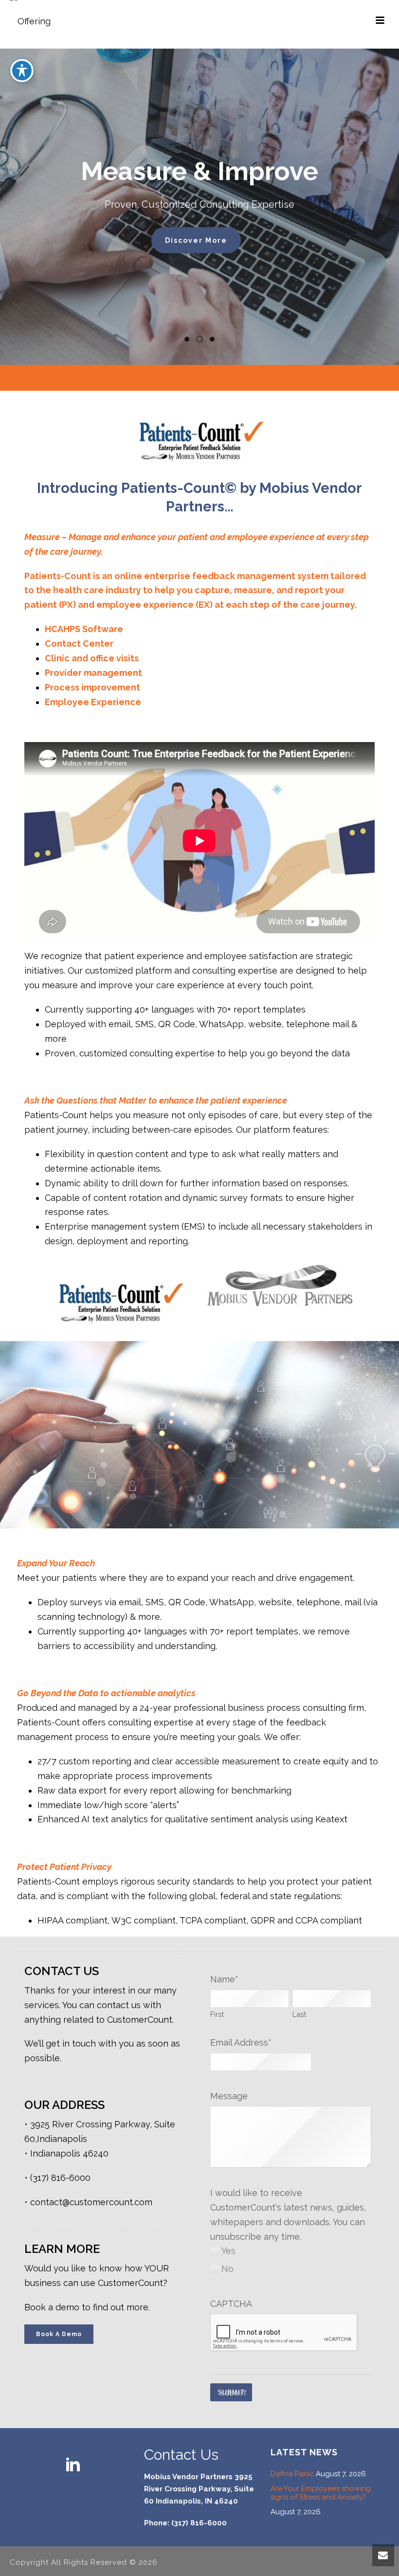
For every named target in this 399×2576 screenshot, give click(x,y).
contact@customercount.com (91, 2202)
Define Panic (292, 2474)
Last (299, 2014)
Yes (228, 2251)
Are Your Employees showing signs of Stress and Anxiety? (321, 2493)
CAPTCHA (231, 2304)
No (227, 2269)
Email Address (241, 2042)
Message (229, 2096)
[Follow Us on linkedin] (73, 2465)
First (217, 2014)
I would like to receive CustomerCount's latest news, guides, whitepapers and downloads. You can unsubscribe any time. (288, 2215)
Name (224, 1979)
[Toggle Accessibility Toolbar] (22, 71)
